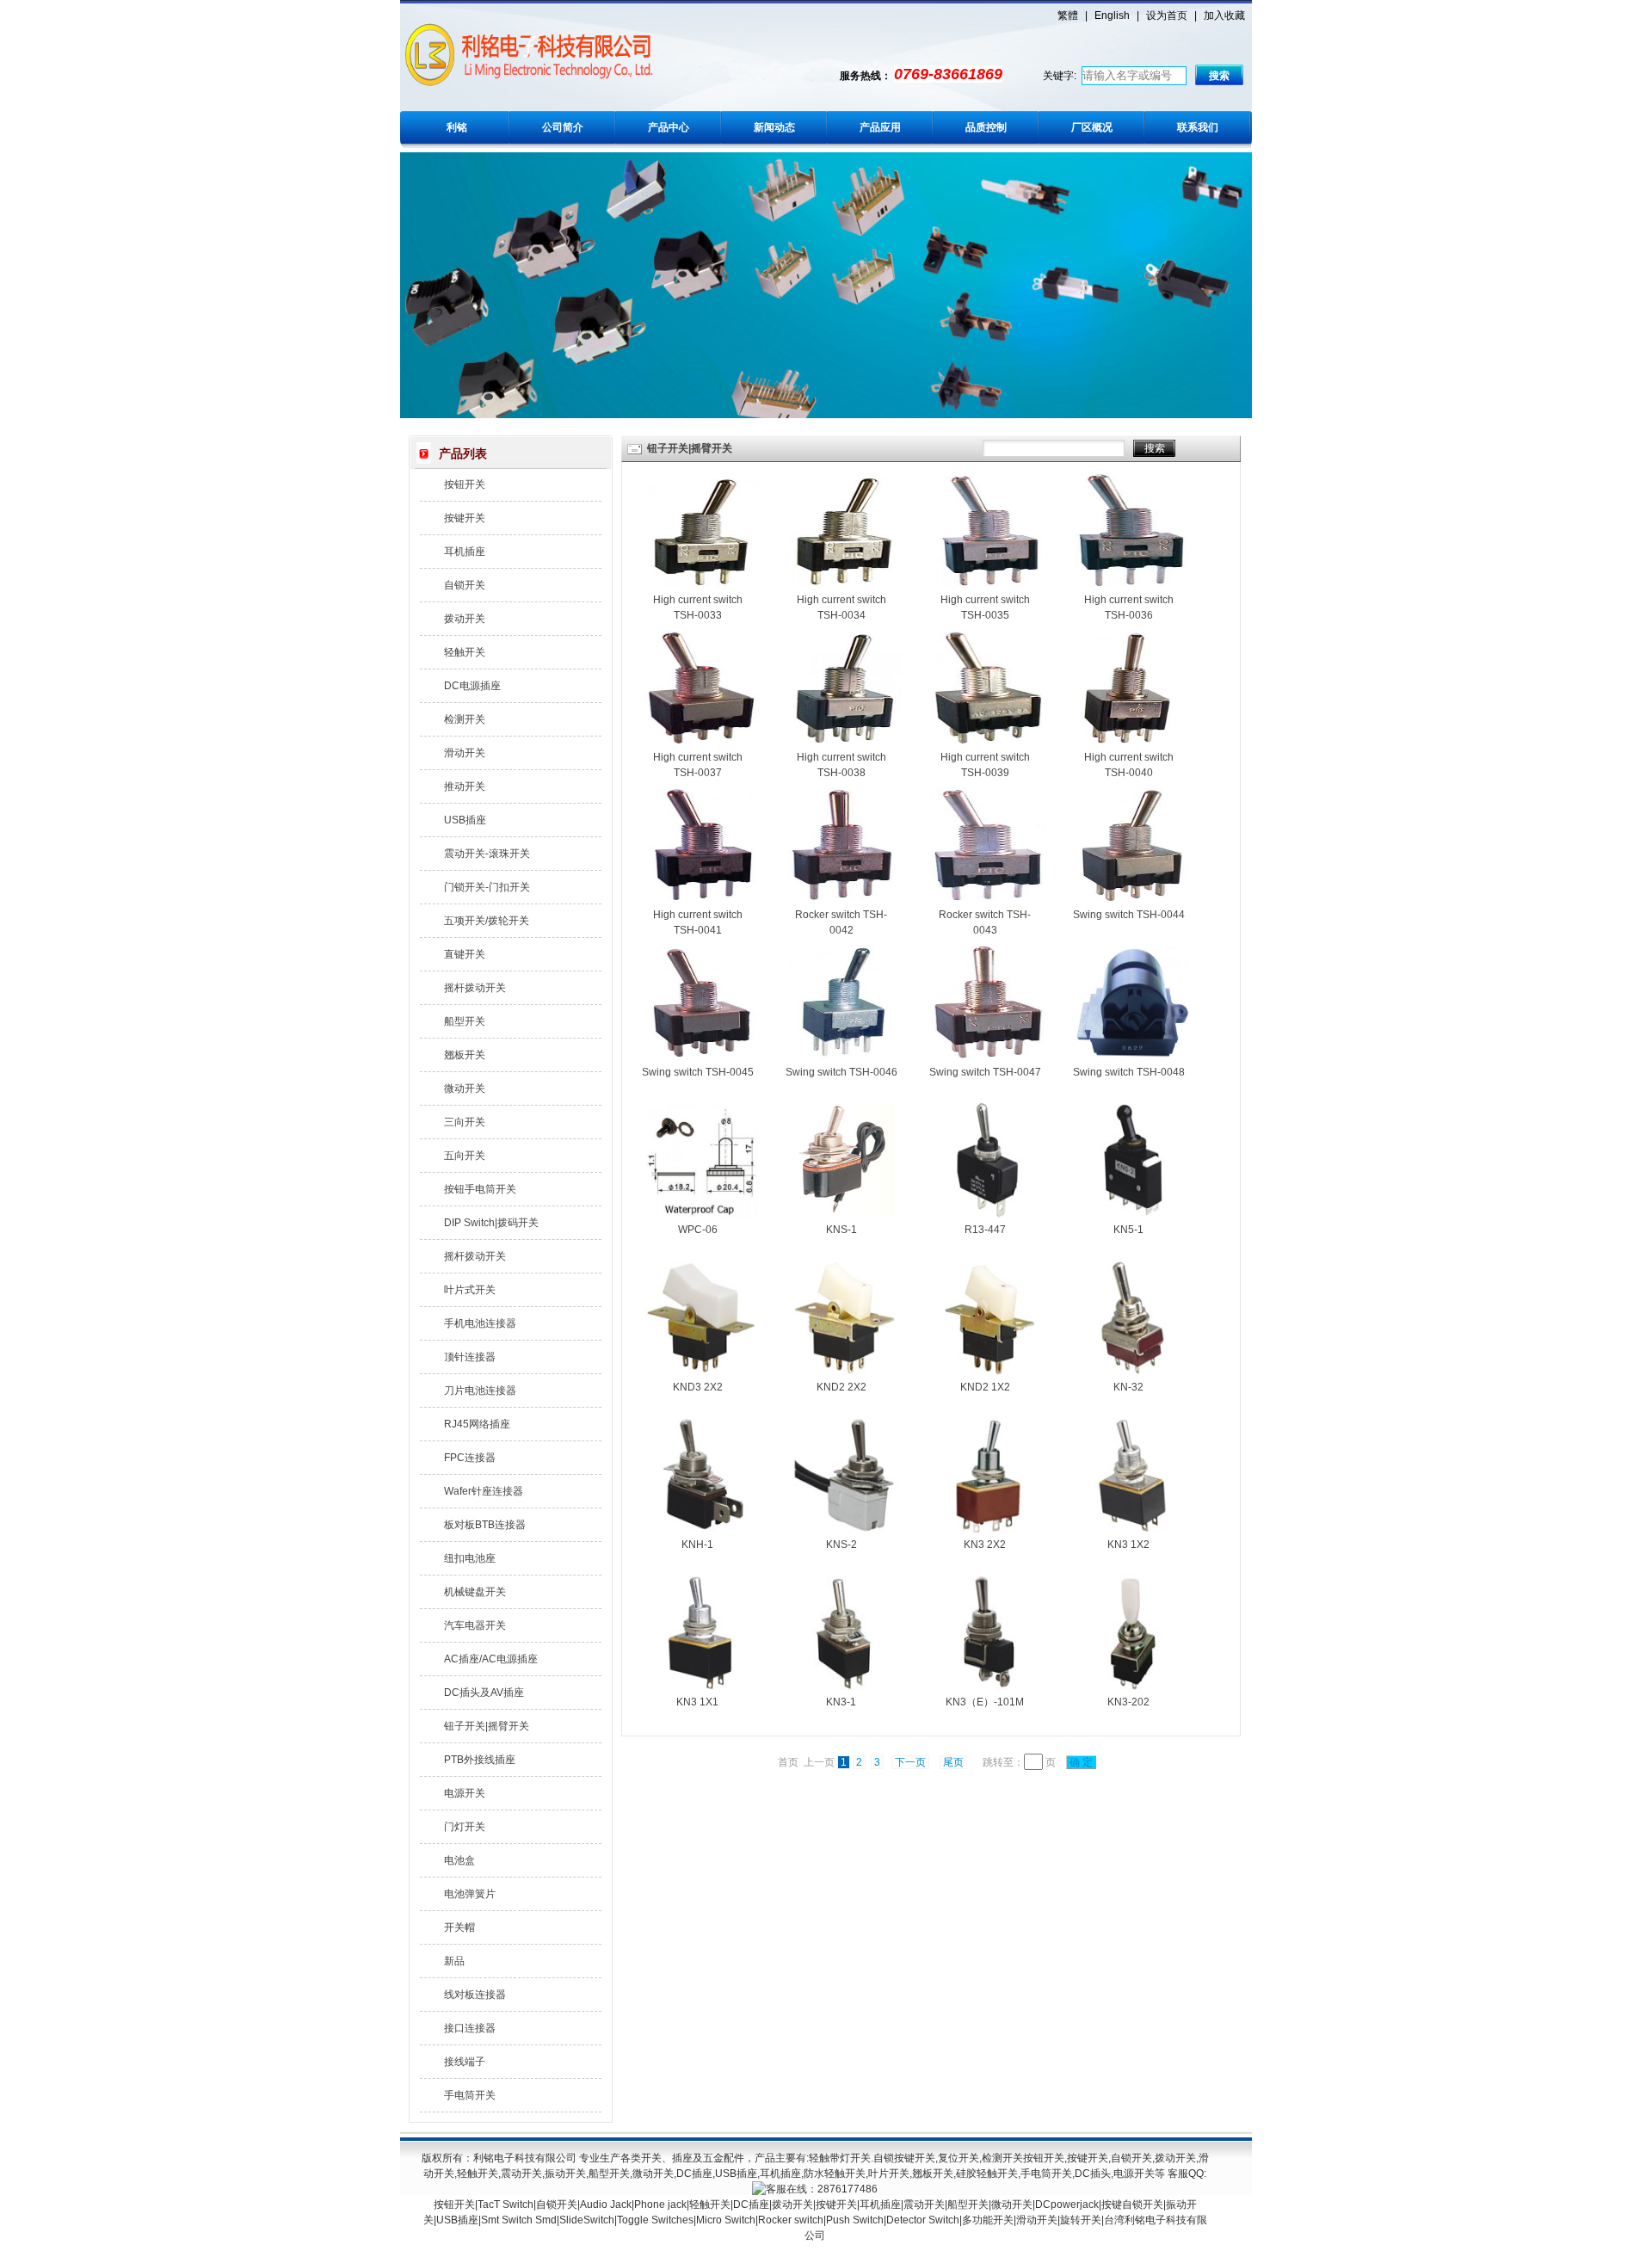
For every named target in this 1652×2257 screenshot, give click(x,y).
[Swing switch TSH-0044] (1132, 899)
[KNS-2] (844, 1529)
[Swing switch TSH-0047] (988, 1057)
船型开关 (465, 1021)
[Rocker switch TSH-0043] (988, 899)
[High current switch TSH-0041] (701, 899)
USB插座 (465, 820)
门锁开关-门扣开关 (487, 887)
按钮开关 (465, 484)
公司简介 (563, 127)
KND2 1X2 (985, 1387)
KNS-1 (841, 1230)
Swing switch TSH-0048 (1129, 1072)
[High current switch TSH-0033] (701, 584)
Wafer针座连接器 (484, 1491)
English (1112, 15)
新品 (454, 1961)
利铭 (457, 127)
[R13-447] (988, 1214)
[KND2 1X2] (988, 1372)
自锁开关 (465, 585)
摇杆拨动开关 (475, 988)
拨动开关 (465, 619)
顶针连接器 (470, 1357)
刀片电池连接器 (480, 1391)
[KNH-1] (701, 1529)
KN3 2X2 (985, 1545)
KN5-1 (1128, 1230)
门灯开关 (465, 1827)
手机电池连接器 (480, 1323)
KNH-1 (697, 1545)
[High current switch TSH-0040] (1132, 742)
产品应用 (880, 127)
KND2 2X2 (841, 1387)
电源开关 (465, 1793)
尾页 (953, 1762)
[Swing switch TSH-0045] (701, 1057)
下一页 (910, 1762)
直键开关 (465, 954)
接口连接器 (470, 2028)
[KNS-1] (844, 1214)
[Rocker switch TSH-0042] (844, 899)
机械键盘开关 (475, 1592)
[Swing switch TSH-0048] (1132, 1057)
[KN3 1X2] (1132, 1529)
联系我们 (1198, 127)
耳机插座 (465, 552)
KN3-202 (1128, 1702)
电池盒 (459, 1860)
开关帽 (459, 1927)
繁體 (1068, 15)
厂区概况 (1092, 127)
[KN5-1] (1132, 1214)
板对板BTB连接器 (485, 1525)
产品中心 (669, 127)
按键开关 (465, 518)
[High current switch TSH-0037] (701, 742)
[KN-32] (1132, 1372)
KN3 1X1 (697, 1702)
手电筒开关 (470, 2095)
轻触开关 (465, 652)
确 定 (1081, 1762)
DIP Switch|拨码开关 (491, 1223)
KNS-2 (841, 1545)
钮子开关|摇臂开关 (487, 1726)
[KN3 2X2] (988, 1529)
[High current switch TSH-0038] (844, 742)
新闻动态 (774, 127)
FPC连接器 (470, 1458)
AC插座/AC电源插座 (491, 1659)
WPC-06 (698, 1230)
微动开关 (465, 1088)
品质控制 (986, 127)
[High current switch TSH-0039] (988, 742)
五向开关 (465, 1156)
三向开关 (465, 1122)
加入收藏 (1224, 15)
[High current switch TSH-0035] (988, 584)
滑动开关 (465, 753)
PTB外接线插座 (480, 1760)
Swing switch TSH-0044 (1129, 915)
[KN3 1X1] (701, 1687)
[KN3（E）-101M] (988, 1687)
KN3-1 (841, 1702)
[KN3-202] (1132, 1687)
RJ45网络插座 (477, 1424)
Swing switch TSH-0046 (841, 1072)
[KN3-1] (844, 1687)
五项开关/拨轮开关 (487, 921)
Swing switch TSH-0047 (985, 1072)
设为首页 (1167, 15)
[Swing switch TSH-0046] (844, 1057)
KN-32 (1128, 1387)
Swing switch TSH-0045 (698, 1072)
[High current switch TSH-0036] (1132, 584)
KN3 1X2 (1128, 1545)
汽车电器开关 (475, 1625)
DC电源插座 (472, 686)
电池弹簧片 (470, 1894)
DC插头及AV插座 (484, 1693)
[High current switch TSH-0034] (844, 584)
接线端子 (465, 2062)
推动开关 (465, 786)
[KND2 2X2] (844, 1372)
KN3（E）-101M (985, 1702)
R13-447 (985, 1230)
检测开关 (465, 719)
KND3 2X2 (698, 1387)
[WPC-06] (701, 1214)
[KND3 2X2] (701, 1372)
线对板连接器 (475, 1995)
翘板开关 (465, 1055)
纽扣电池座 (470, 1558)
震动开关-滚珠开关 (487, 854)
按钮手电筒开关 (480, 1189)
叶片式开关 (470, 1290)
